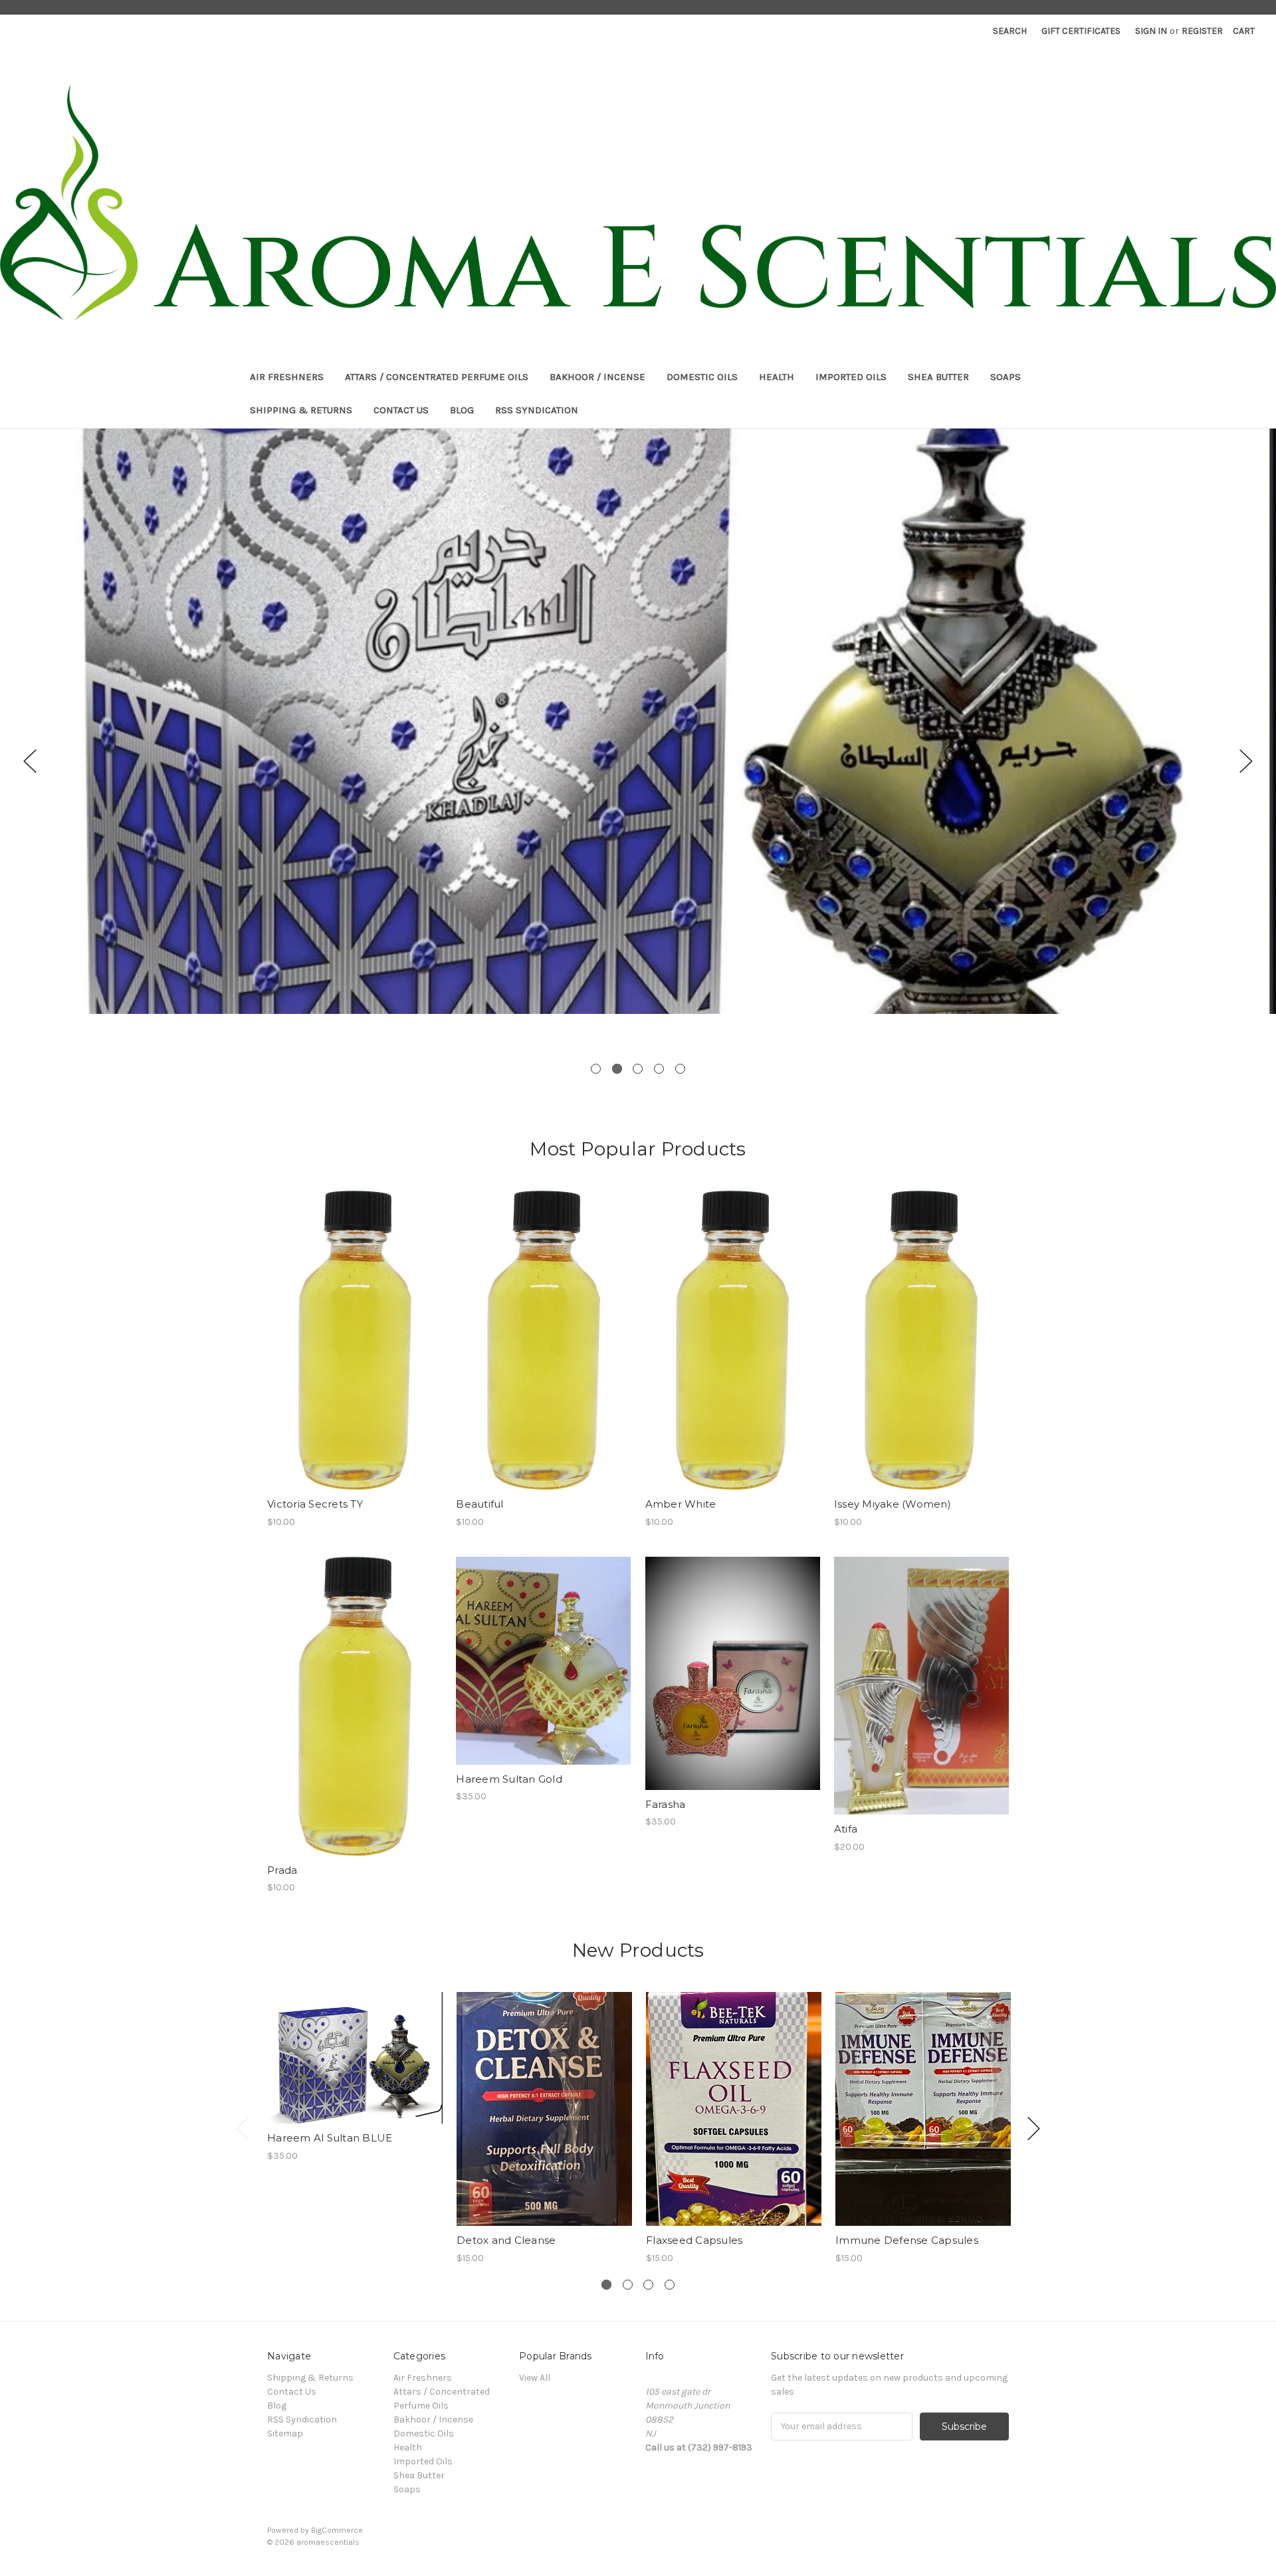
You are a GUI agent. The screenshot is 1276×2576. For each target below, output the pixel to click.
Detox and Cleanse (506, 2240)
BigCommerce (337, 2530)
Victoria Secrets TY (315, 1504)
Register (1202, 31)
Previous (30, 761)
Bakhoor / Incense (597, 377)
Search (1010, 31)
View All (535, 2378)
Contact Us (401, 410)
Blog (462, 410)
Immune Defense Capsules (907, 2240)
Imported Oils (851, 377)
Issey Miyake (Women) (893, 1504)
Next (1246, 761)
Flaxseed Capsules (694, 2240)
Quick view (355, 1329)
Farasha (666, 1804)
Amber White (681, 1504)
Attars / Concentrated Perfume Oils (437, 377)
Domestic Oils (702, 377)
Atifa (846, 1829)
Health (777, 377)
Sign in (1151, 31)
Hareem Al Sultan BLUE (330, 2138)
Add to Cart (355, 1352)
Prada (282, 1870)
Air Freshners (287, 377)
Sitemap (285, 2433)
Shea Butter (938, 377)
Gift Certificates (1081, 31)
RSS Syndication (537, 410)
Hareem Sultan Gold (509, 1779)
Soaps (1006, 377)
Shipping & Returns (301, 410)
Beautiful (479, 1504)
